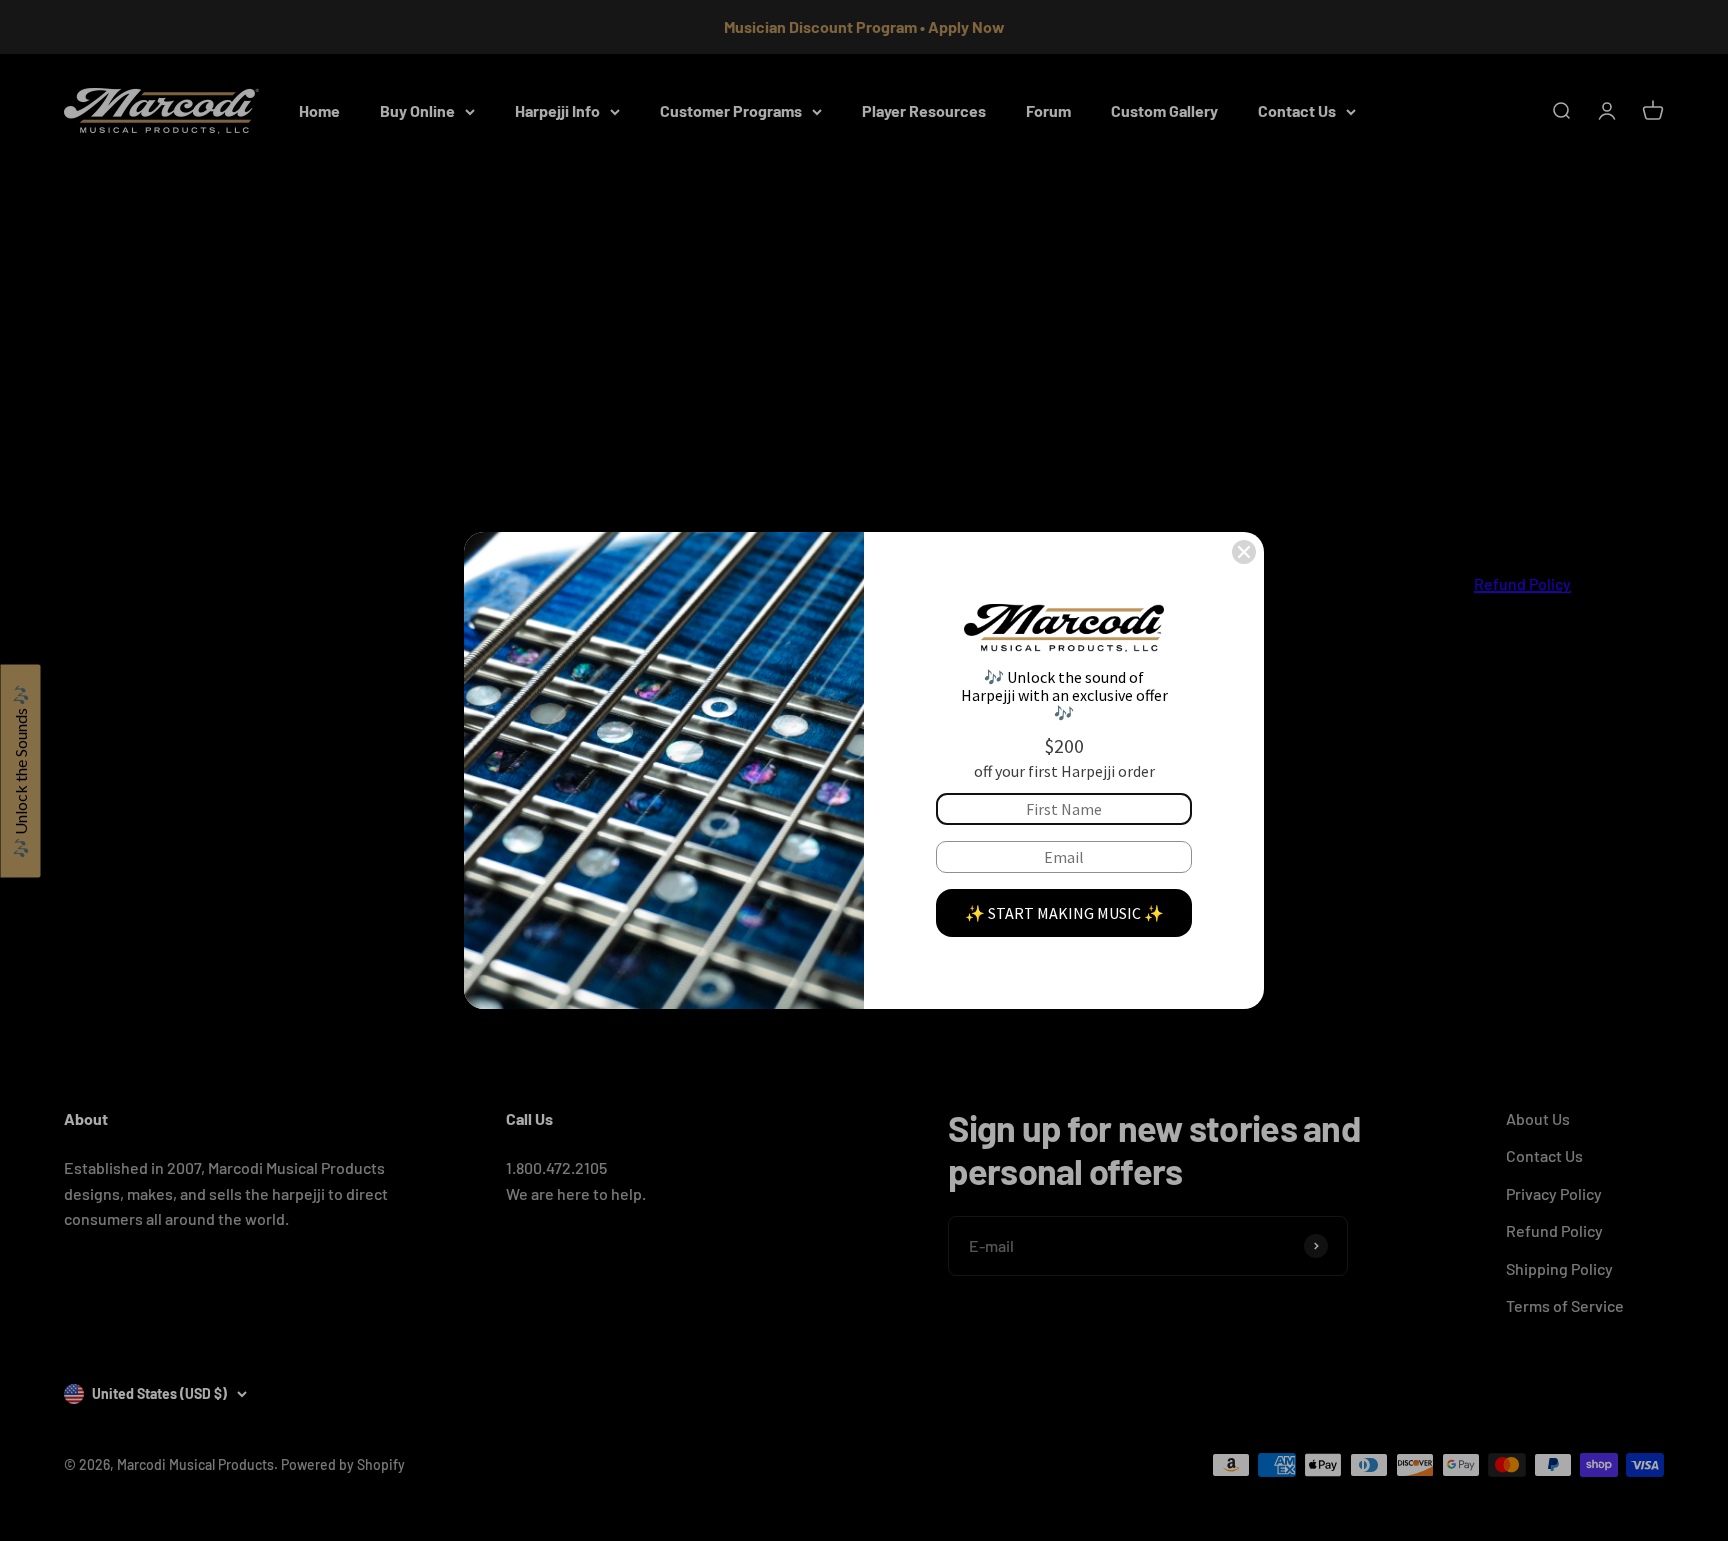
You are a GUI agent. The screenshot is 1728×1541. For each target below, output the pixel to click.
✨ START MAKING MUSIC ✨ (1064, 913)
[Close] (1244, 552)
